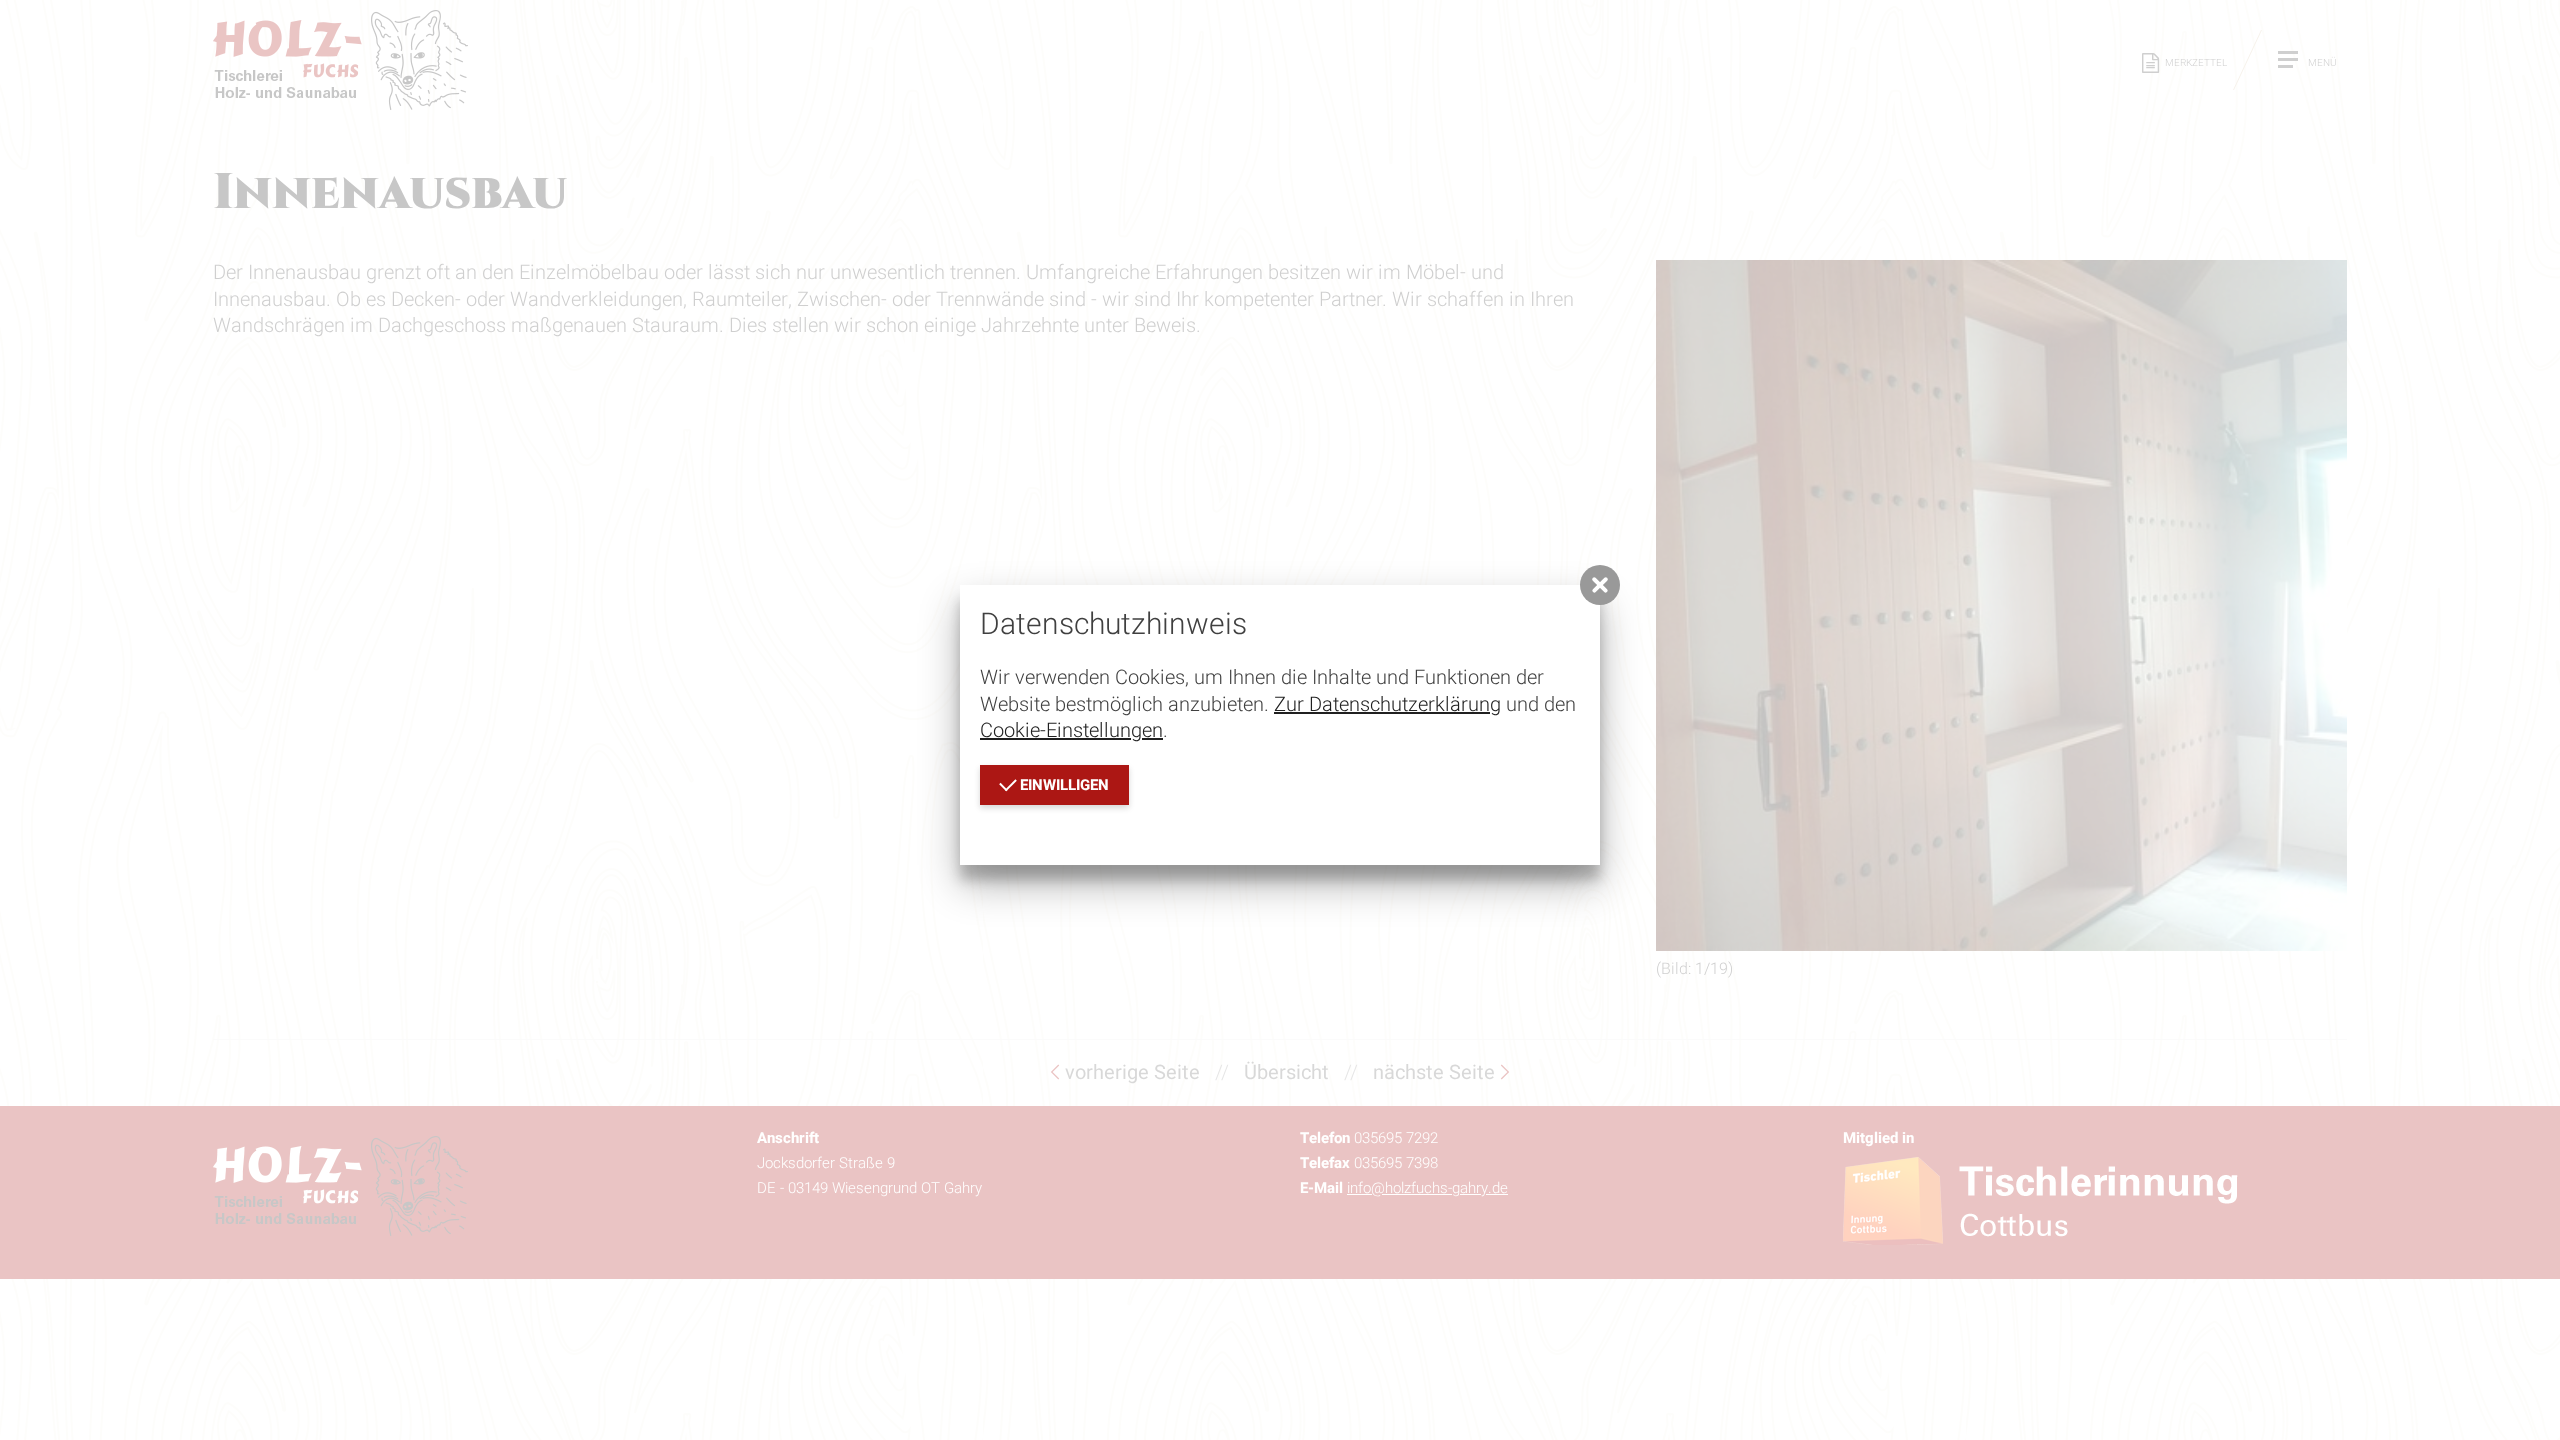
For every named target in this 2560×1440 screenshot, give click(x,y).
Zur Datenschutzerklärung (1387, 704)
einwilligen (1062, 785)
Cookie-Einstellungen (1071, 730)
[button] (1600, 585)
